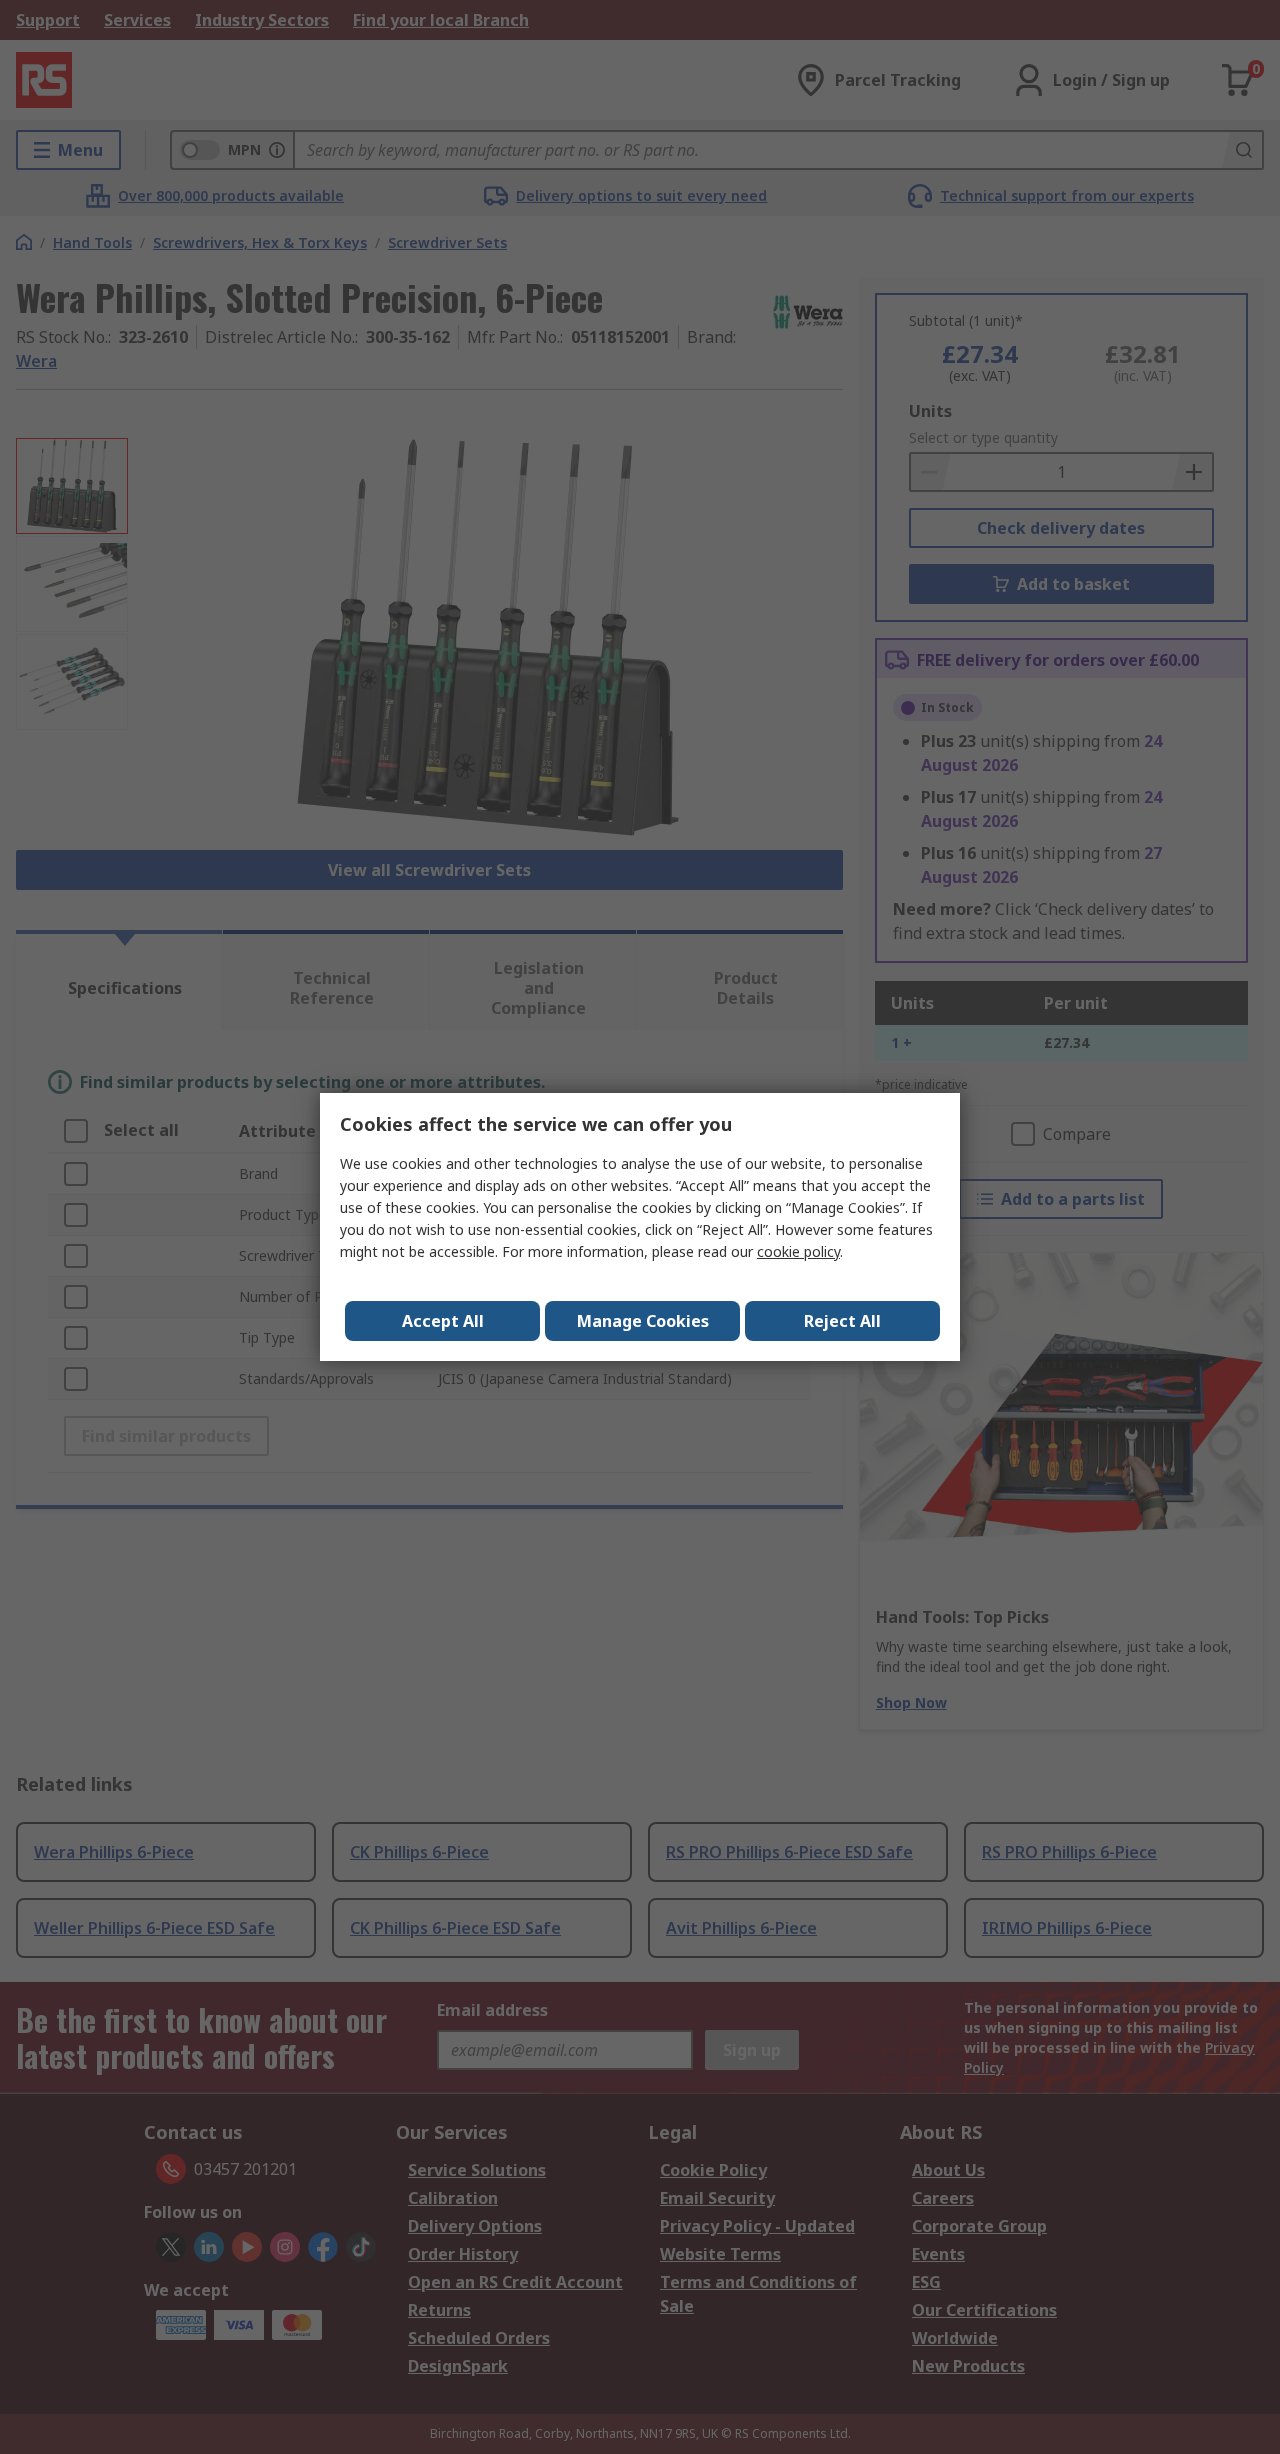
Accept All (443, 1321)
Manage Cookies (643, 1321)
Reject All (842, 1321)
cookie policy (798, 1251)
